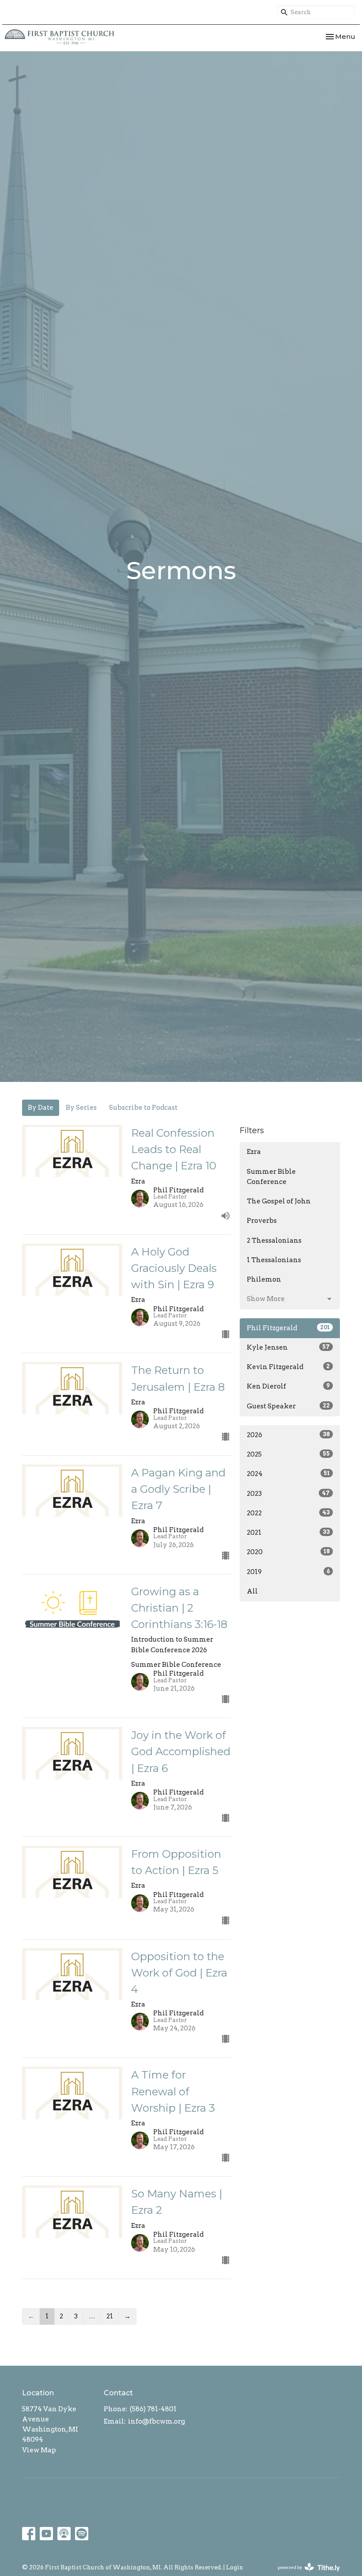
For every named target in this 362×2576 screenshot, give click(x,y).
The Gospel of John (279, 1201)
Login (235, 2567)
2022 (288, 1513)
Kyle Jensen (288, 1347)
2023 (288, 1494)
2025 (288, 1454)
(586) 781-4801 (153, 2409)
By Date (41, 1108)
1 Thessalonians (274, 1260)
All (252, 1591)
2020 (288, 1552)
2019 (288, 1572)
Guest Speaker (288, 1406)
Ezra (254, 1152)
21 (110, 2316)
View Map (39, 2450)
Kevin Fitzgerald (288, 1367)
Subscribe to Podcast (143, 1108)
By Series (81, 1108)
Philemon (264, 1279)
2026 (288, 1435)
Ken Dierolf (288, 1386)
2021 (288, 1533)
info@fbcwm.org (156, 2421)
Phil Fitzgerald (288, 1328)
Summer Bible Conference (271, 1177)
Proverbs (262, 1221)
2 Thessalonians (274, 1241)
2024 (288, 1474)
